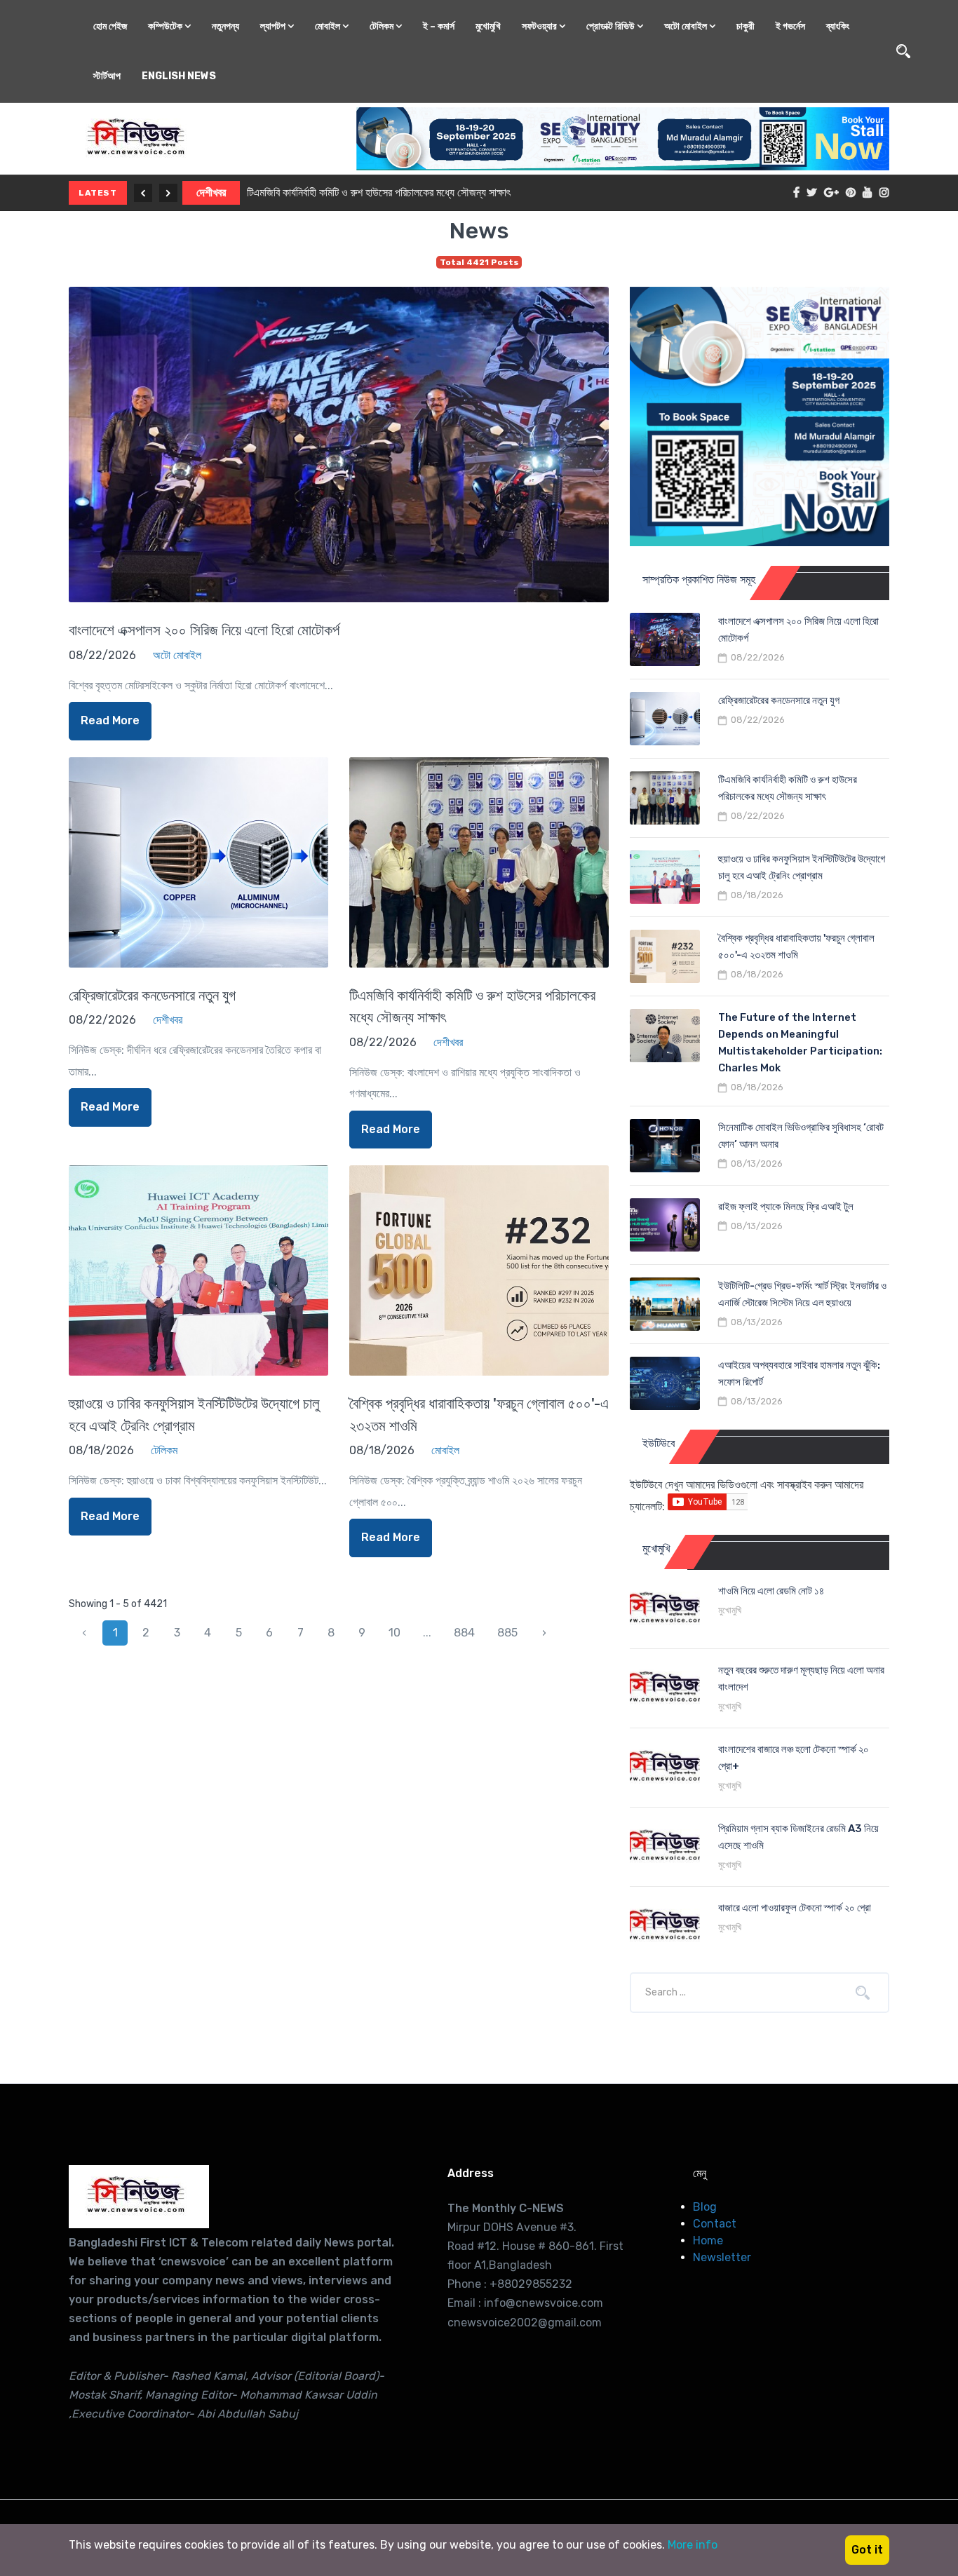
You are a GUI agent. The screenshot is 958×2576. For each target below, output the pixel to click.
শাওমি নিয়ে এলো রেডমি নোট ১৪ (771, 1591)
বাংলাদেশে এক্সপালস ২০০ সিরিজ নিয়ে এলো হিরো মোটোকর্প (204, 630)
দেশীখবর (211, 192)
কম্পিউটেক (166, 26)
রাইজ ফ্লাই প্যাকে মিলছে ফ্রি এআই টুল (786, 1207)
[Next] (168, 193)
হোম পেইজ (110, 26)
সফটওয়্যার (540, 26)
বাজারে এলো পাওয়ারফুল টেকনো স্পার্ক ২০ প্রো (795, 1908)
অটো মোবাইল (687, 26)
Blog (705, 2207)
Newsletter (722, 2257)
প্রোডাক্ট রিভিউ (612, 26)
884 (464, 1633)
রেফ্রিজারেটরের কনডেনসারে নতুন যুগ (152, 995)
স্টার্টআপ (107, 76)
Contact (715, 2224)
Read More (110, 720)
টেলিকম (383, 26)
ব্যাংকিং (838, 26)
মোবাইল (329, 26)
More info (693, 2545)
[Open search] (903, 51)
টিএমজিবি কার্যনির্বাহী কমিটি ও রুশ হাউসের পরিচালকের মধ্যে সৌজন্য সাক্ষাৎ (379, 192)
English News (179, 76)
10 (394, 1633)
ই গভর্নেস (790, 26)
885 (507, 1633)
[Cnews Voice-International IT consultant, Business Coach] (139, 2197)
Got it (867, 2550)
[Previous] (143, 193)
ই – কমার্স (439, 26)
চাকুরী (746, 26)
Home (708, 2241)
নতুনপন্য (225, 26)
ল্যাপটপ (274, 26)
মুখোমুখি (488, 26)
